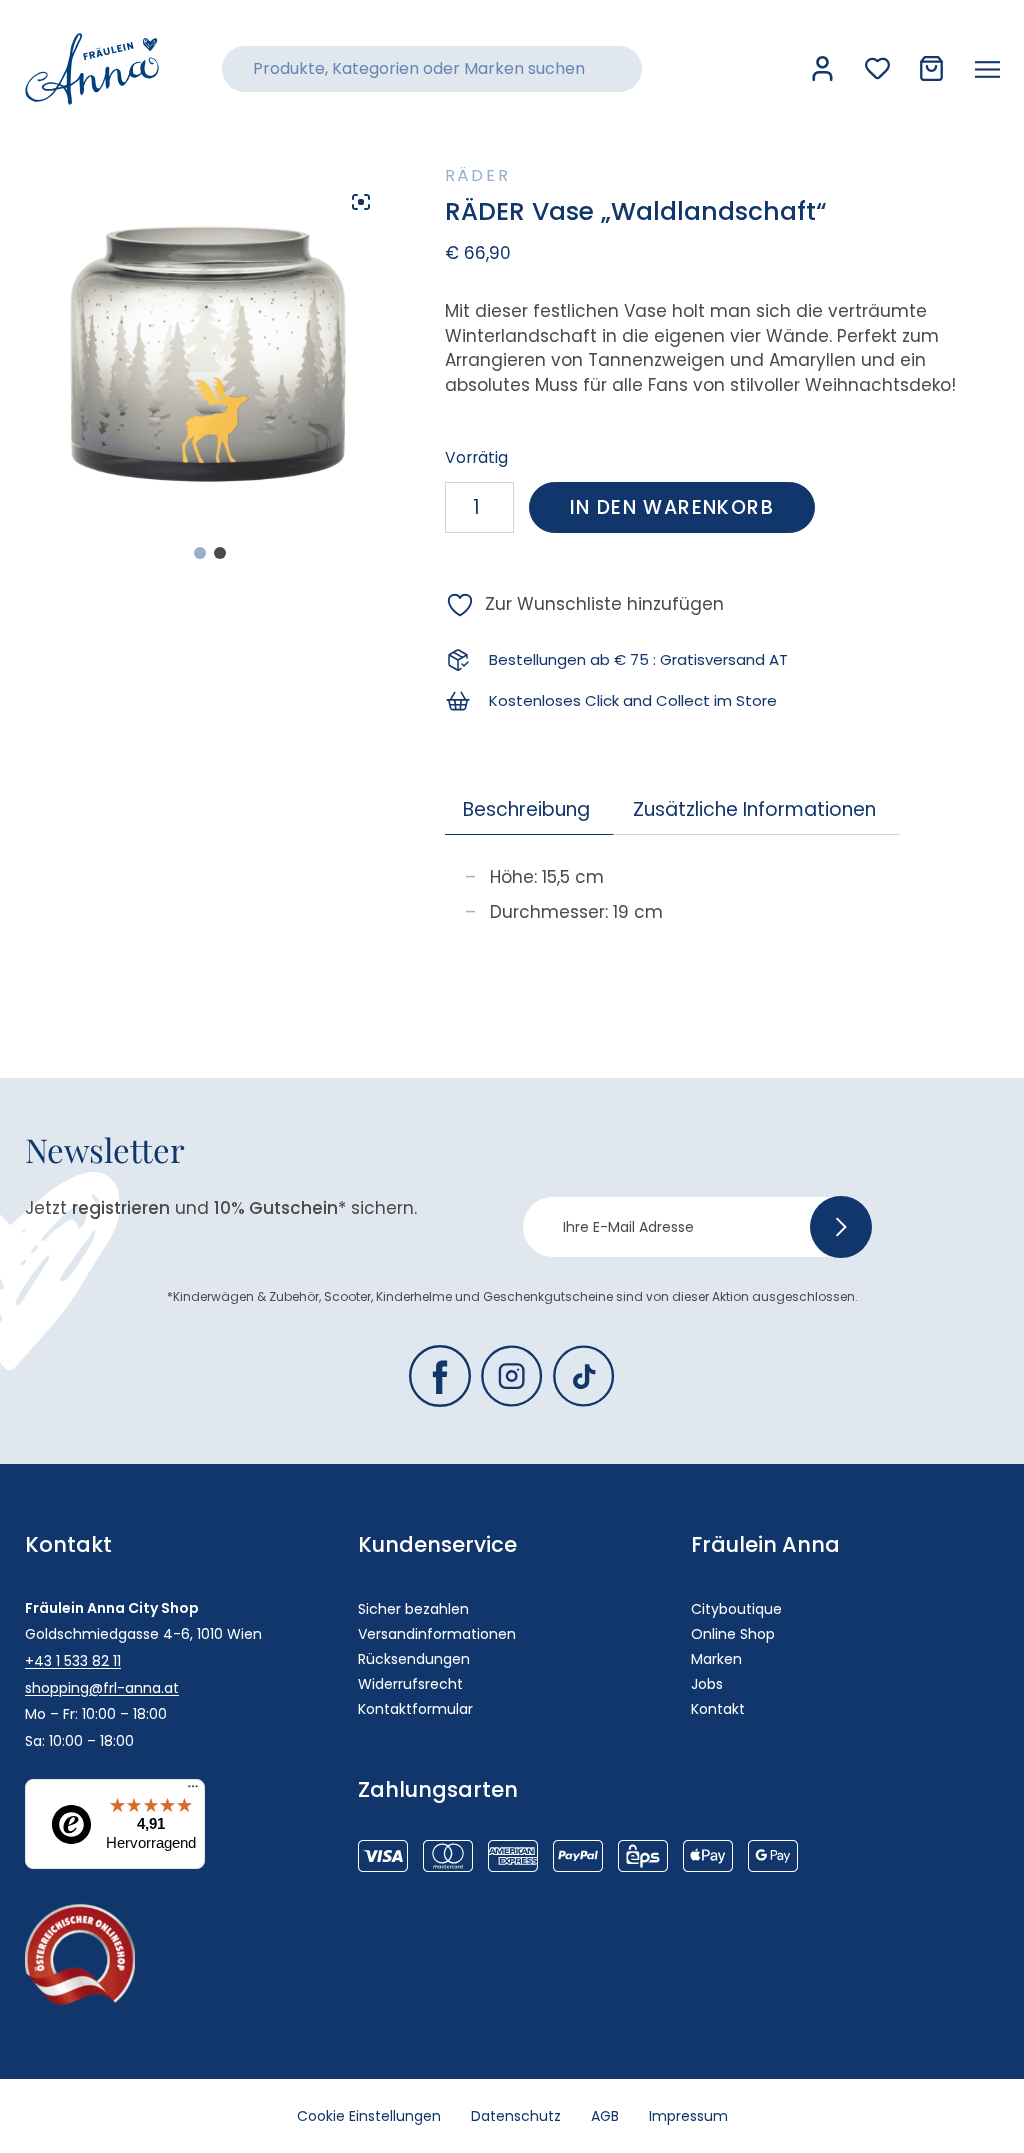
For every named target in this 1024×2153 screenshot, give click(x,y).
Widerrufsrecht (410, 1684)
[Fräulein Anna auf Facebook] (440, 1376)
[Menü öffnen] (987, 69)
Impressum (688, 2116)
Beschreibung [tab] (526, 809)
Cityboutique (736, 1609)
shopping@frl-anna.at (102, 1688)
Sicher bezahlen (413, 1609)
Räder (478, 175)
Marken (716, 1659)
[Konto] (822, 68)
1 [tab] (200, 553)
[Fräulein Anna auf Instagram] (512, 1376)
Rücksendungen (414, 1659)
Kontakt (718, 1709)
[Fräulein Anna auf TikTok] (584, 1376)
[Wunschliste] (877, 68)
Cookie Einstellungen (369, 2116)
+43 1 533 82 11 (73, 1661)
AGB (605, 2116)
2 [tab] (220, 553)
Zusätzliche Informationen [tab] (754, 809)
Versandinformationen (437, 1634)
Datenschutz (516, 2116)
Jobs (707, 1684)
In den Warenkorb (672, 507)
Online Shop (733, 1634)
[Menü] (193, 1791)
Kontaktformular (415, 1709)
